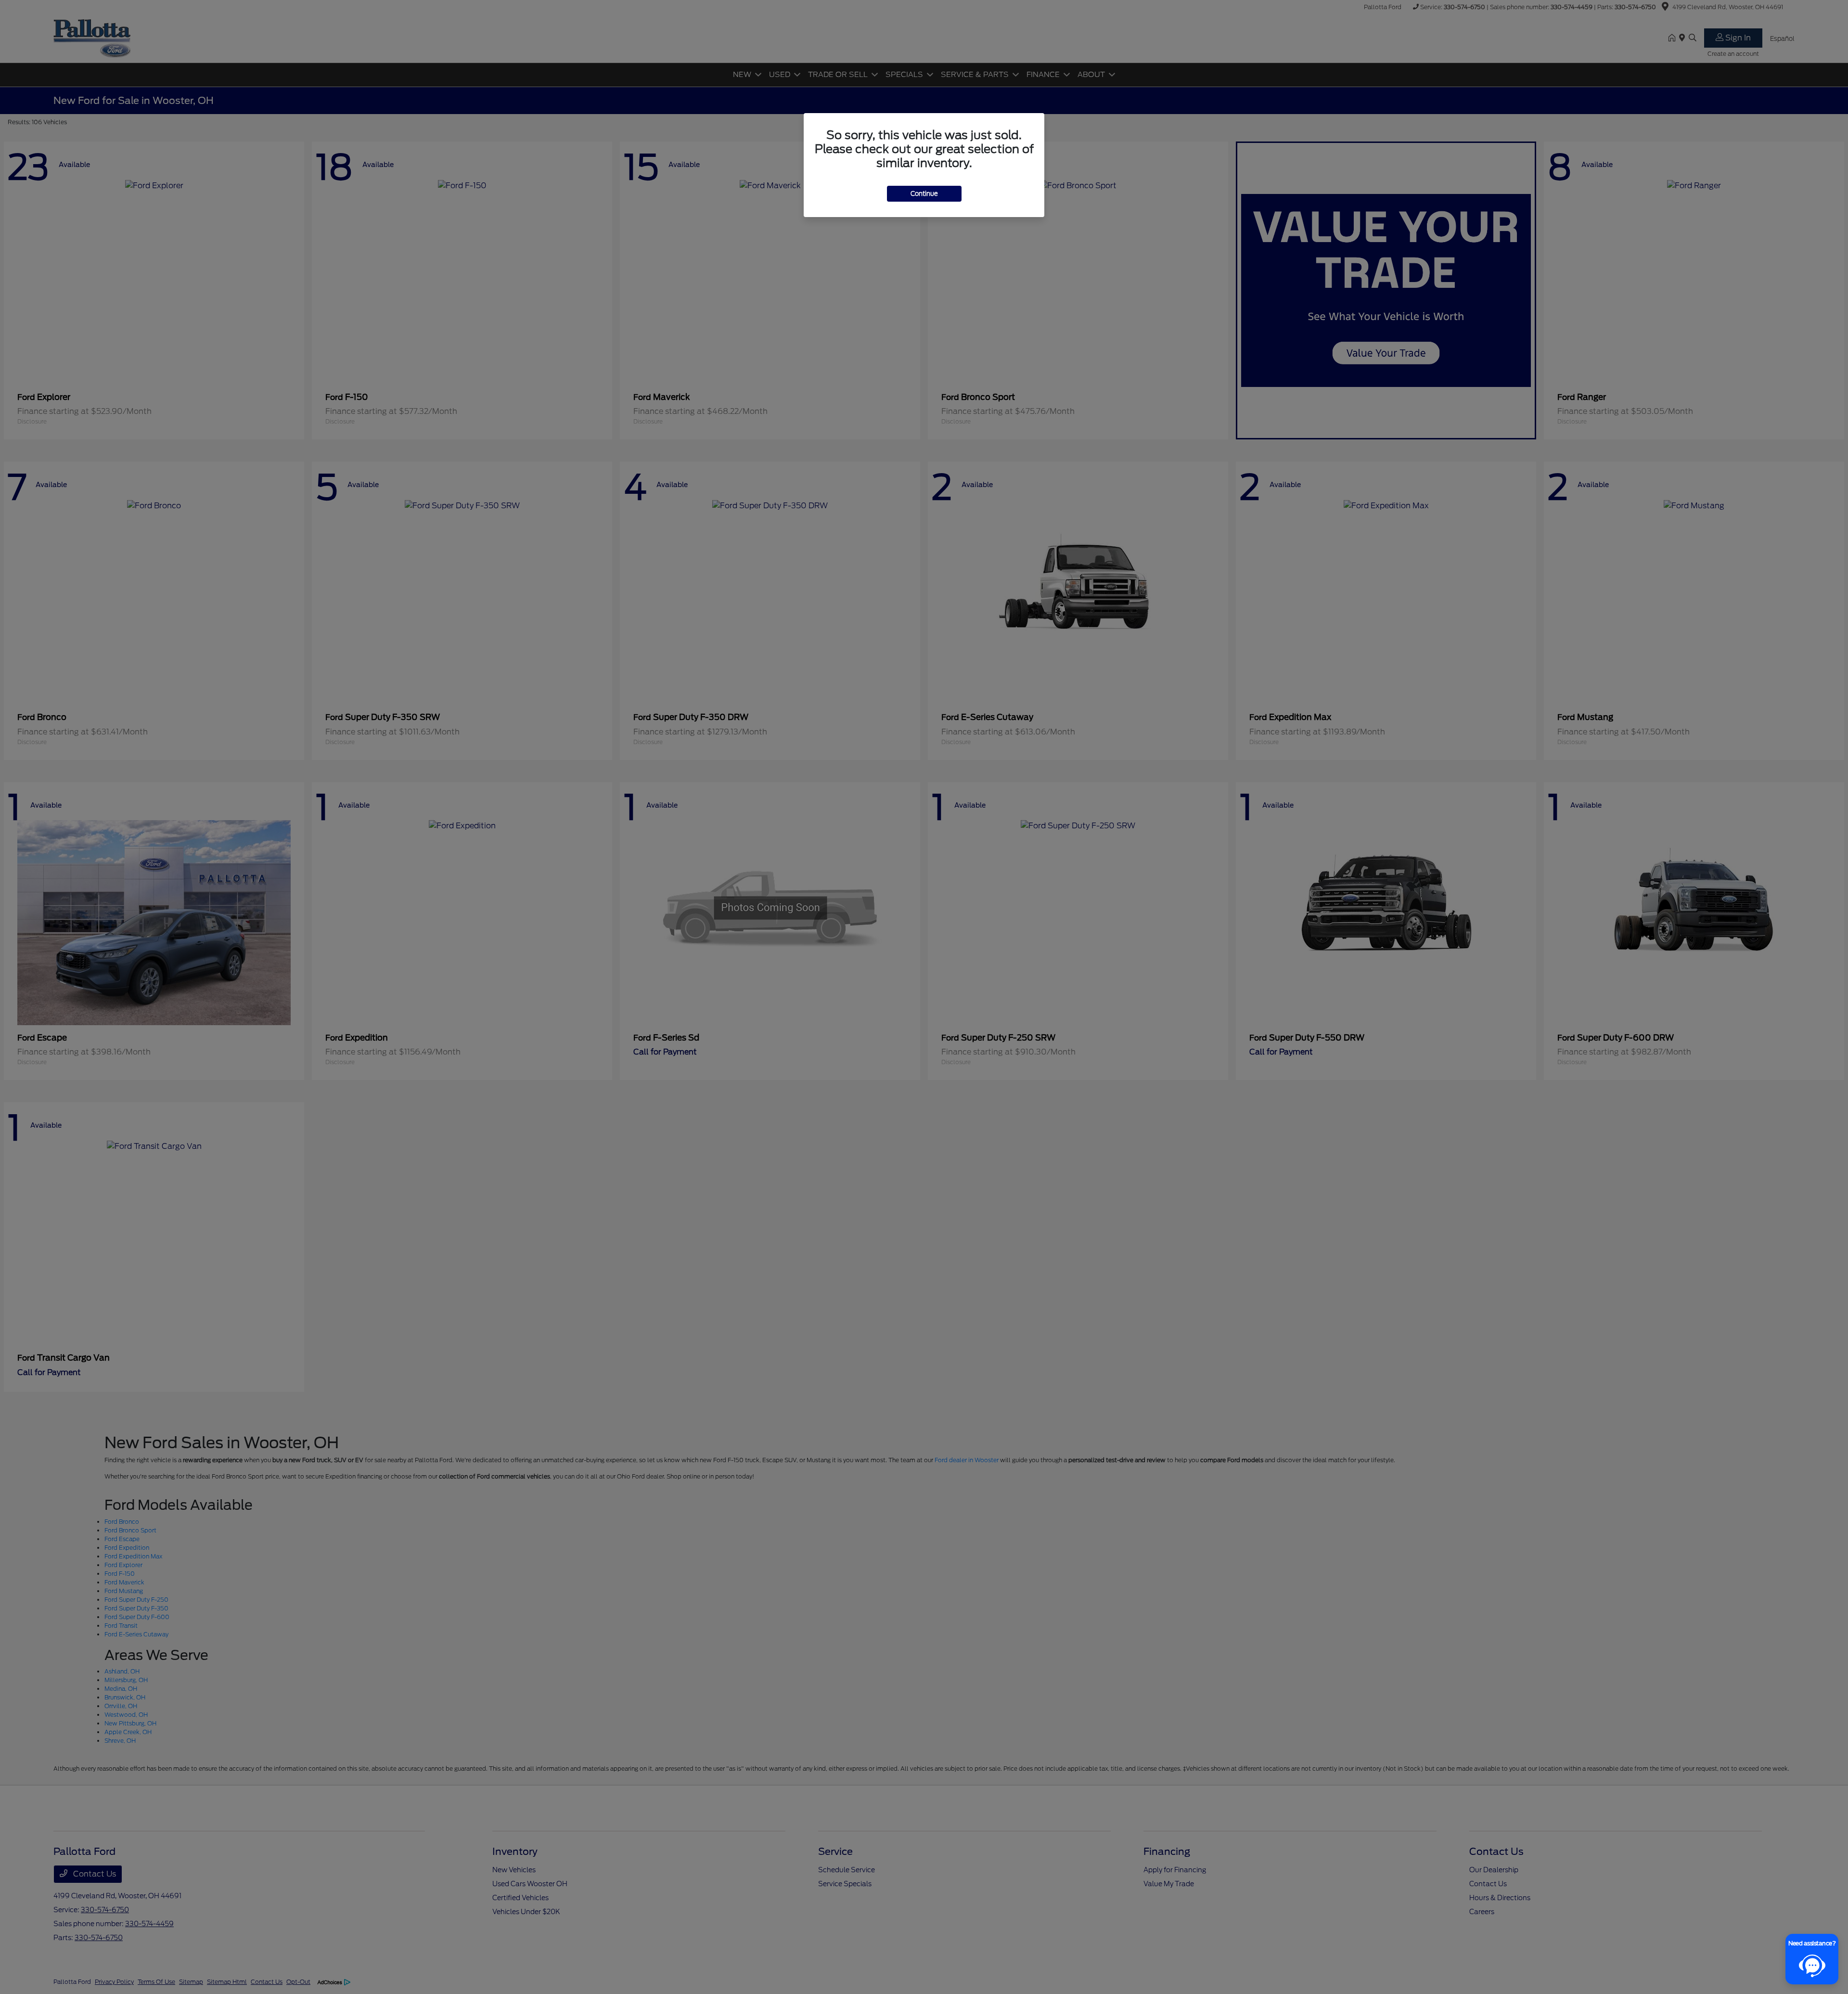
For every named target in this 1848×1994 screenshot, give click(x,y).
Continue (924, 194)
